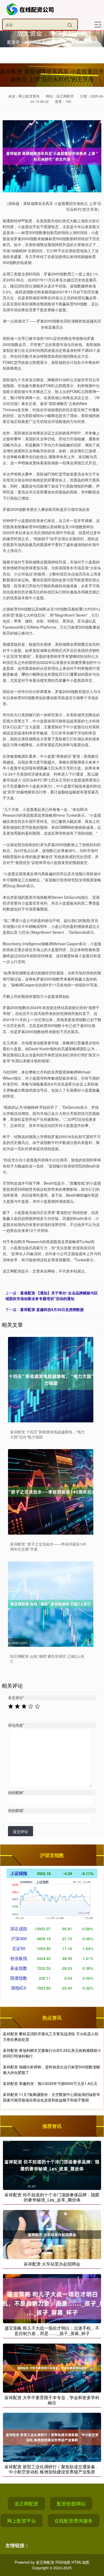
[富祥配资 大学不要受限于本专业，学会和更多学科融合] (52, 2367)
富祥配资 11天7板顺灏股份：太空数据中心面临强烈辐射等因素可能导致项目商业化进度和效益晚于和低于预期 (51, 2097)
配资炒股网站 (71, 2503)
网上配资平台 (22, 2520)
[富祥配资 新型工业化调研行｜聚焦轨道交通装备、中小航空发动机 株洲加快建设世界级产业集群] (52, 2437)
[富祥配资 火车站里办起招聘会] (52, 2234)
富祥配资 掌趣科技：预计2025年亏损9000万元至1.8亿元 (50, 2083)
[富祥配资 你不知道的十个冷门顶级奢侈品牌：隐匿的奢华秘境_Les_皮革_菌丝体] (52, 2165)
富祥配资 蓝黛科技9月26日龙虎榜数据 (52, 1309)
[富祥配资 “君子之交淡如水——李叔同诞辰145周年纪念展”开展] (51, 1492)
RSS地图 (63, 2562)
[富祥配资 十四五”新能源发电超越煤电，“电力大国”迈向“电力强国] (51, 1380)
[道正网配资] (31, 9)
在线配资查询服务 (74, 2520)
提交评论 (21, 1831)
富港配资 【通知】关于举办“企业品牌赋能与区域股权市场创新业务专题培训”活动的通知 (52, 1296)
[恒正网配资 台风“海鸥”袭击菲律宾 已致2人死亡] (51, 1604)
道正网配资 (26, 2503)
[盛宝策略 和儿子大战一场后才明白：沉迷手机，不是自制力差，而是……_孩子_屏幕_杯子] (52, 2298)
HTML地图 (80, 2562)
